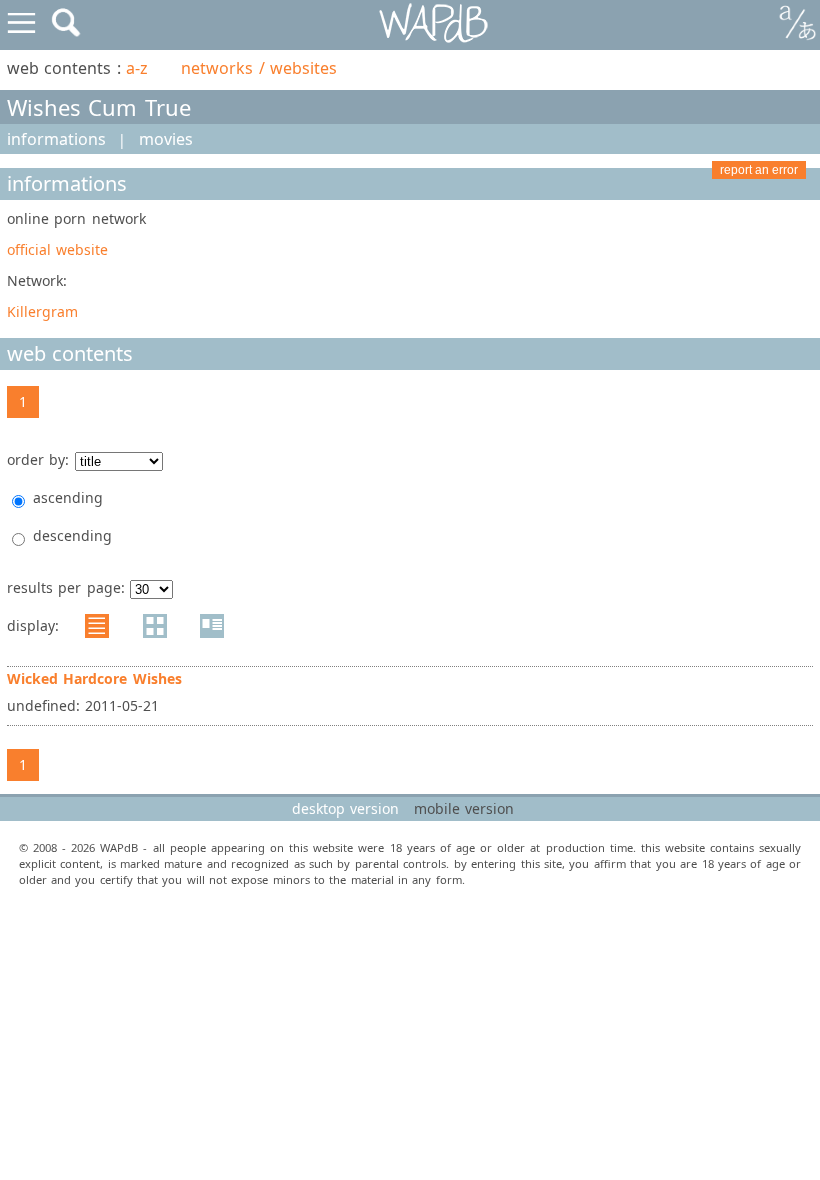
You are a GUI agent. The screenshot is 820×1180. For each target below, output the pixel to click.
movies (166, 139)
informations (56, 139)
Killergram (42, 311)
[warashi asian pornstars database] (434, 23)
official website (57, 249)
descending (72, 535)
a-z (137, 68)
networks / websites (259, 68)
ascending (68, 497)
